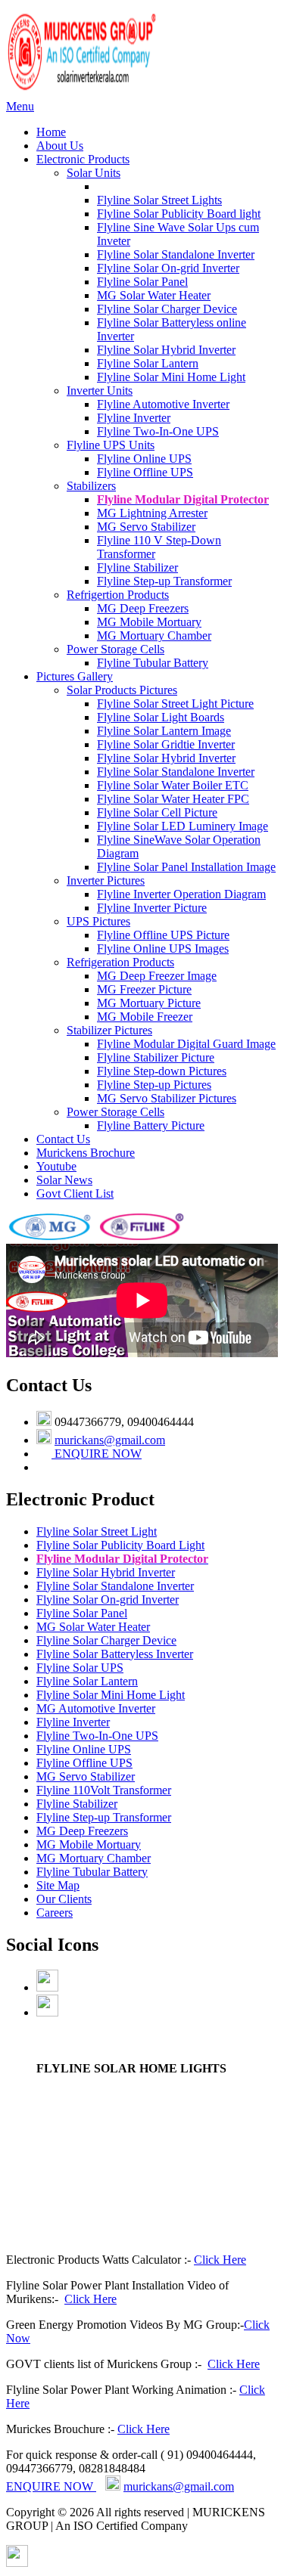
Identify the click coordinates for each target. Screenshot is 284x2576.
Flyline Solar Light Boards (161, 717)
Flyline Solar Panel (142, 282)
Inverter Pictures (106, 880)
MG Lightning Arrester (152, 513)
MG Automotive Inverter (96, 1708)
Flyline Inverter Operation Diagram (181, 894)
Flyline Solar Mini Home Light (171, 377)
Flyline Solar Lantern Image (164, 731)
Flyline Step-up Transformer (164, 581)
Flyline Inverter (134, 418)
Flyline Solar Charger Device (167, 309)
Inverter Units (100, 391)
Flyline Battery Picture (151, 1125)
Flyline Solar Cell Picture (157, 812)
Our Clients (64, 1899)
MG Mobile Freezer (145, 1017)
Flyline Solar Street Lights (159, 200)
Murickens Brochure (86, 1153)
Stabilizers (91, 486)
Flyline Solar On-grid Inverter (168, 268)
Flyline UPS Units (111, 445)
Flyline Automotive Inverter (163, 404)
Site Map (58, 1885)
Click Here (220, 2260)
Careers (55, 1913)
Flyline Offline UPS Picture (163, 935)
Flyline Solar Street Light (97, 1531)
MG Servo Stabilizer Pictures (167, 1098)
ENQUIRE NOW (97, 1454)
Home (51, 132)
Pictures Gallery (75, 676)
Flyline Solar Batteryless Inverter (115, 1654)
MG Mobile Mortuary (149, 622)
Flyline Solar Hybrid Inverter (166, 350)
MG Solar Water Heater (154, 295)
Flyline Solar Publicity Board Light (120, 1545)
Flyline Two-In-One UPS (158, 431)
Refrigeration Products (120, 962)
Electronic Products (83, 159)
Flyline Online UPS (144, 459)
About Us (60, 146)
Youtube (56, 1166)
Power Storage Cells (115, 649)
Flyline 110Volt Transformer (104, 1790)
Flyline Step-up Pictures (154, 1085)
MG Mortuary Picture (149, 1003)
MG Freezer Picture (144, 989)
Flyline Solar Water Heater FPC (173, 799)
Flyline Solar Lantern (148, 363)
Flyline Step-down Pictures (162, 1071)
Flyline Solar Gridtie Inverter (166, 744)
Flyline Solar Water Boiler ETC (173, 785)
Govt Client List (75, 1193)
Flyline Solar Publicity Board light (179, 214)
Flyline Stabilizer (137, 567)
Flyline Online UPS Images (163, 949)
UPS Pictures (98, 921)
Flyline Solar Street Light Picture (175, 704)
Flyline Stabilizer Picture (156, 1057)
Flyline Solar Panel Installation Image (186, 867)
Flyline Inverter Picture (152, 908)
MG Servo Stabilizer (146, 527)
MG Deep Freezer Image (157, 976)
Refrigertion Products (118, 595)
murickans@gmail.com (110, 1440)
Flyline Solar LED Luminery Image (183, 826)
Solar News (64, 1180)
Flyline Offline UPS (145, 472)
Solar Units (94, 173)
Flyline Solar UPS (80, 1668)
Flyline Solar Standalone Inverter (176, 254)
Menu (20, 106)
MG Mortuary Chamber (154, 635)
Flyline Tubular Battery (153, 663)
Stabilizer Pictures (109, 1030)
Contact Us (63, 1139)
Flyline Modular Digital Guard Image (186, 1044)
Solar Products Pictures (122, 690)
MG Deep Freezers (143, 608)
